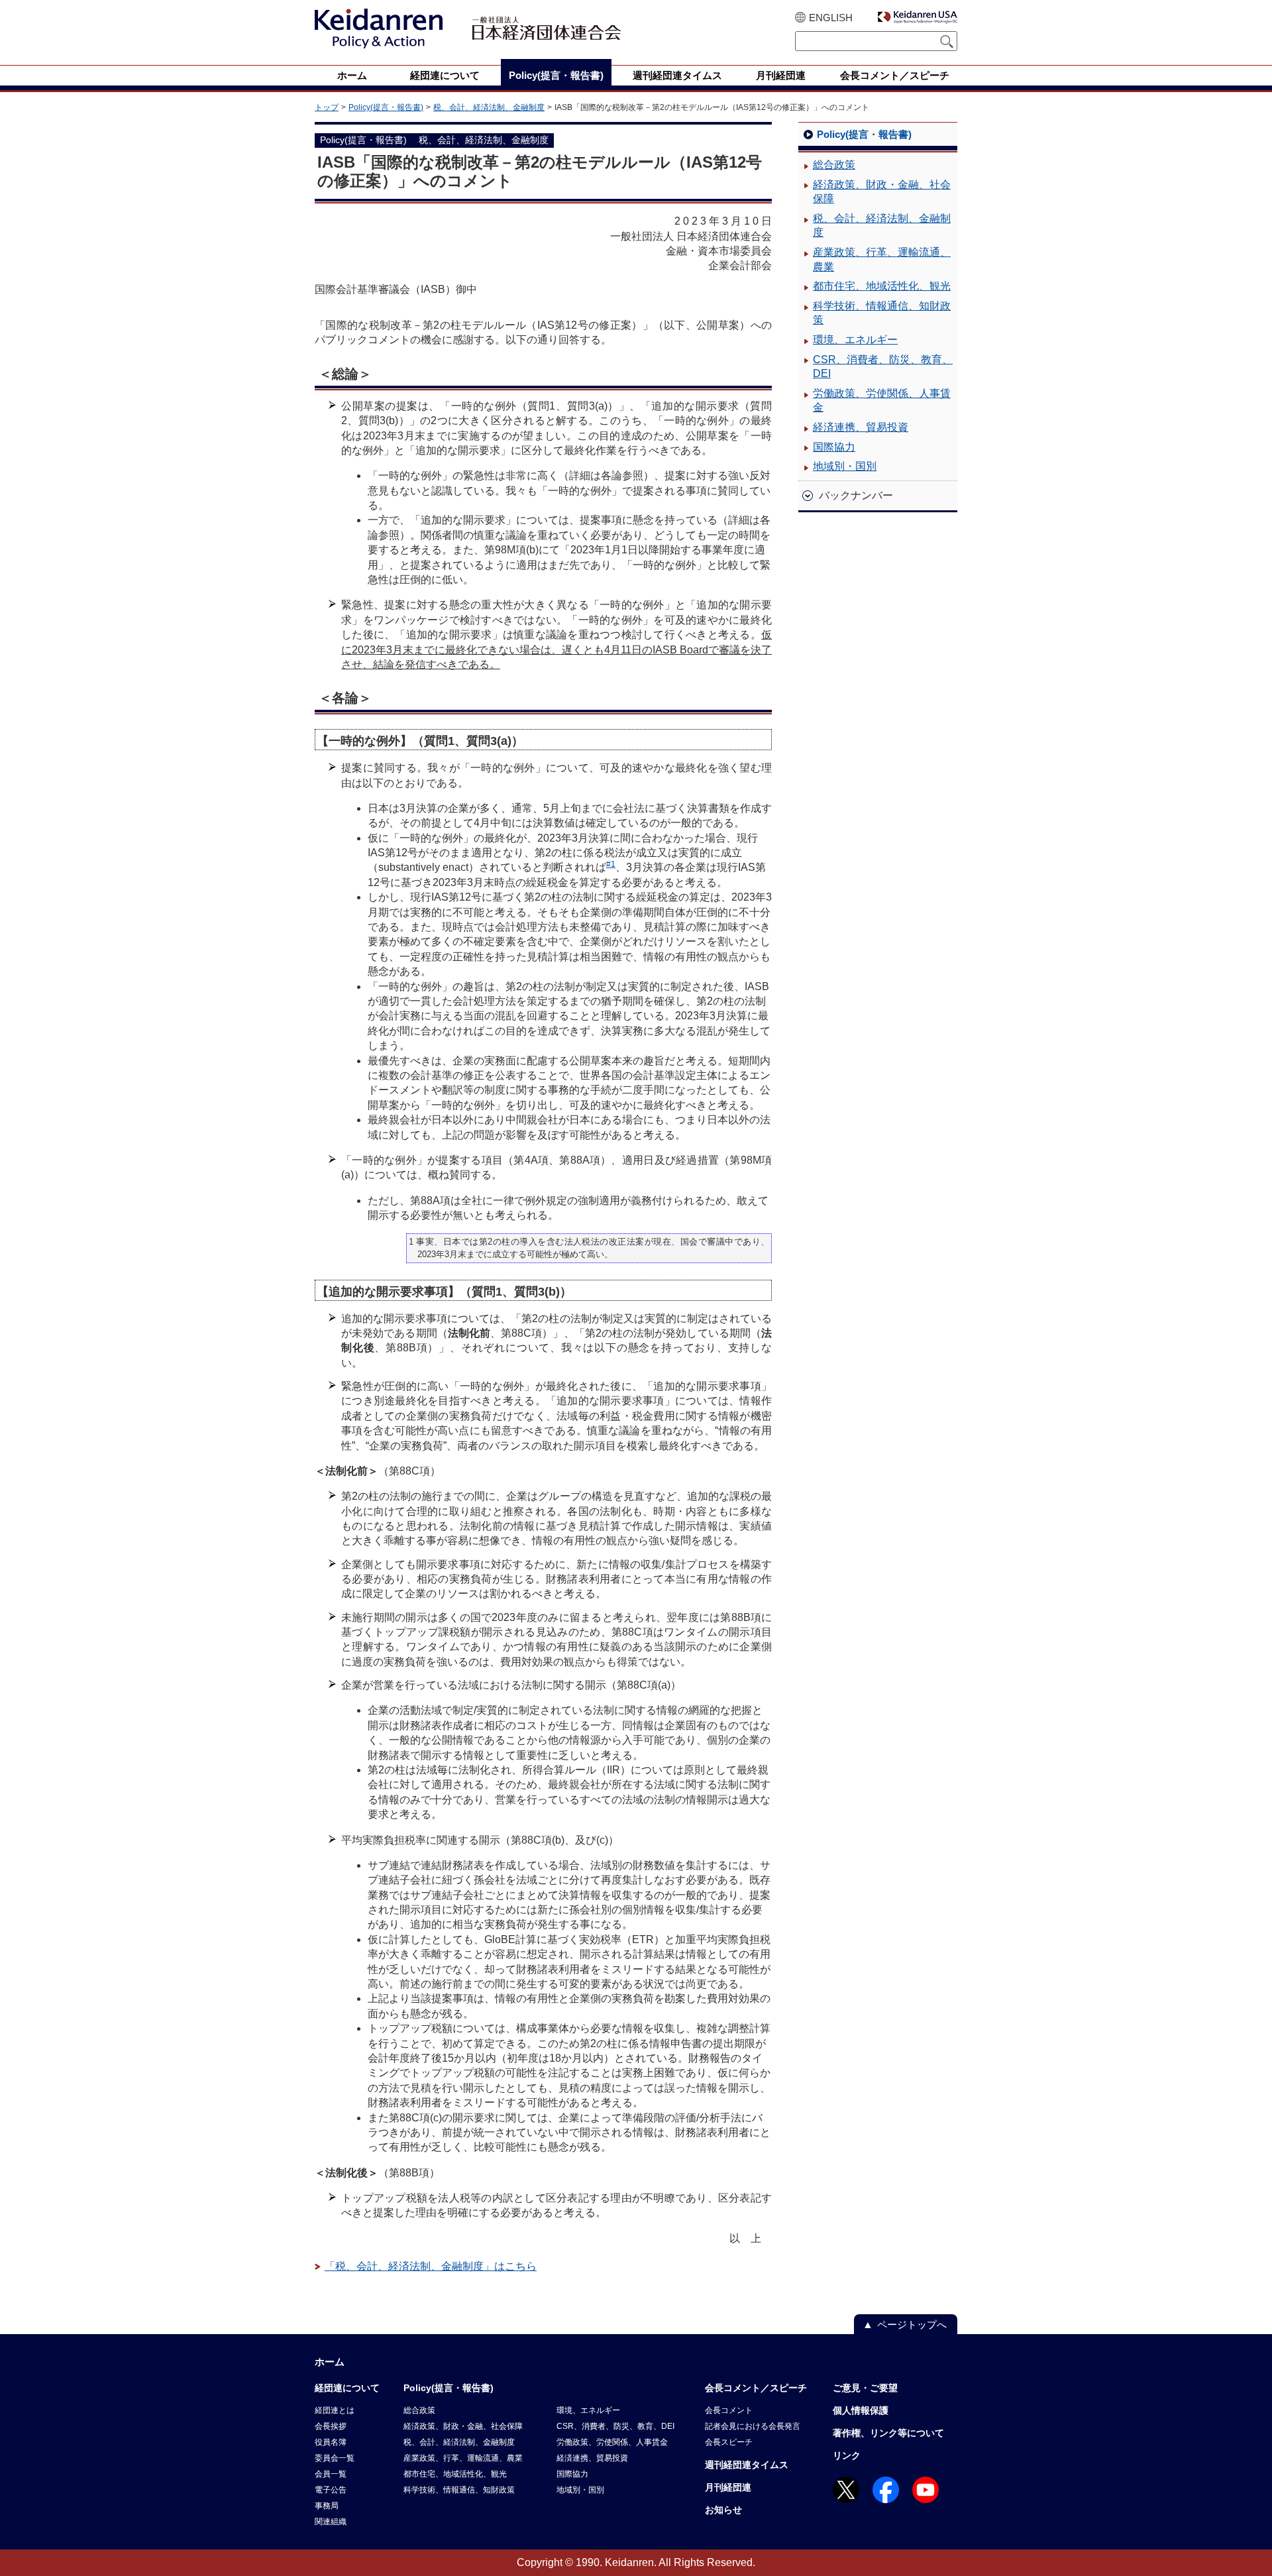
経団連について (347, 2388)
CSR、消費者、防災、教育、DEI (883, 367)
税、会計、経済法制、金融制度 (489, 107)
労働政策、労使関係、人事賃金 (882, 401)
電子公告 (331, 2490)
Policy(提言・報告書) (386, 107)
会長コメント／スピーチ (756, 2388)
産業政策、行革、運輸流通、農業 (882, 259)
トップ (327, 107)
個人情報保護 (861, 2410)
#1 (611, 864)
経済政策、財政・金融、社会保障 (882, 192)
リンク (847, 2455)
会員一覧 (331, 2474)
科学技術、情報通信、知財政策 (882, 313)
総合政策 (834, 165)
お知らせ (723, 2510)
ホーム (330, 2362)
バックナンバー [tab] (856, 495)
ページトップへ (912, 2324)
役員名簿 (331, 2442)
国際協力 (834, 447)
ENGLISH (831, 18)
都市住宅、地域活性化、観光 (882, 286)
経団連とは (335, 2410)
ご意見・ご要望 (865, 2388)
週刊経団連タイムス (747, 2465)
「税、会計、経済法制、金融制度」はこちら (431, 2266)
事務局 (327, 2506)
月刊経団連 (728, 2487)
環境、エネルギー (855, 340)
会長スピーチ (729, 2442)
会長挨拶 (331, 2426)
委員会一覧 (335, 2458)
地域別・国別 (845, 466)
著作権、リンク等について (888, 2433)
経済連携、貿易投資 (861, 427)
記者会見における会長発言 (753, 2426)
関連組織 (331, 2522)
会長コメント (729, 2410)
